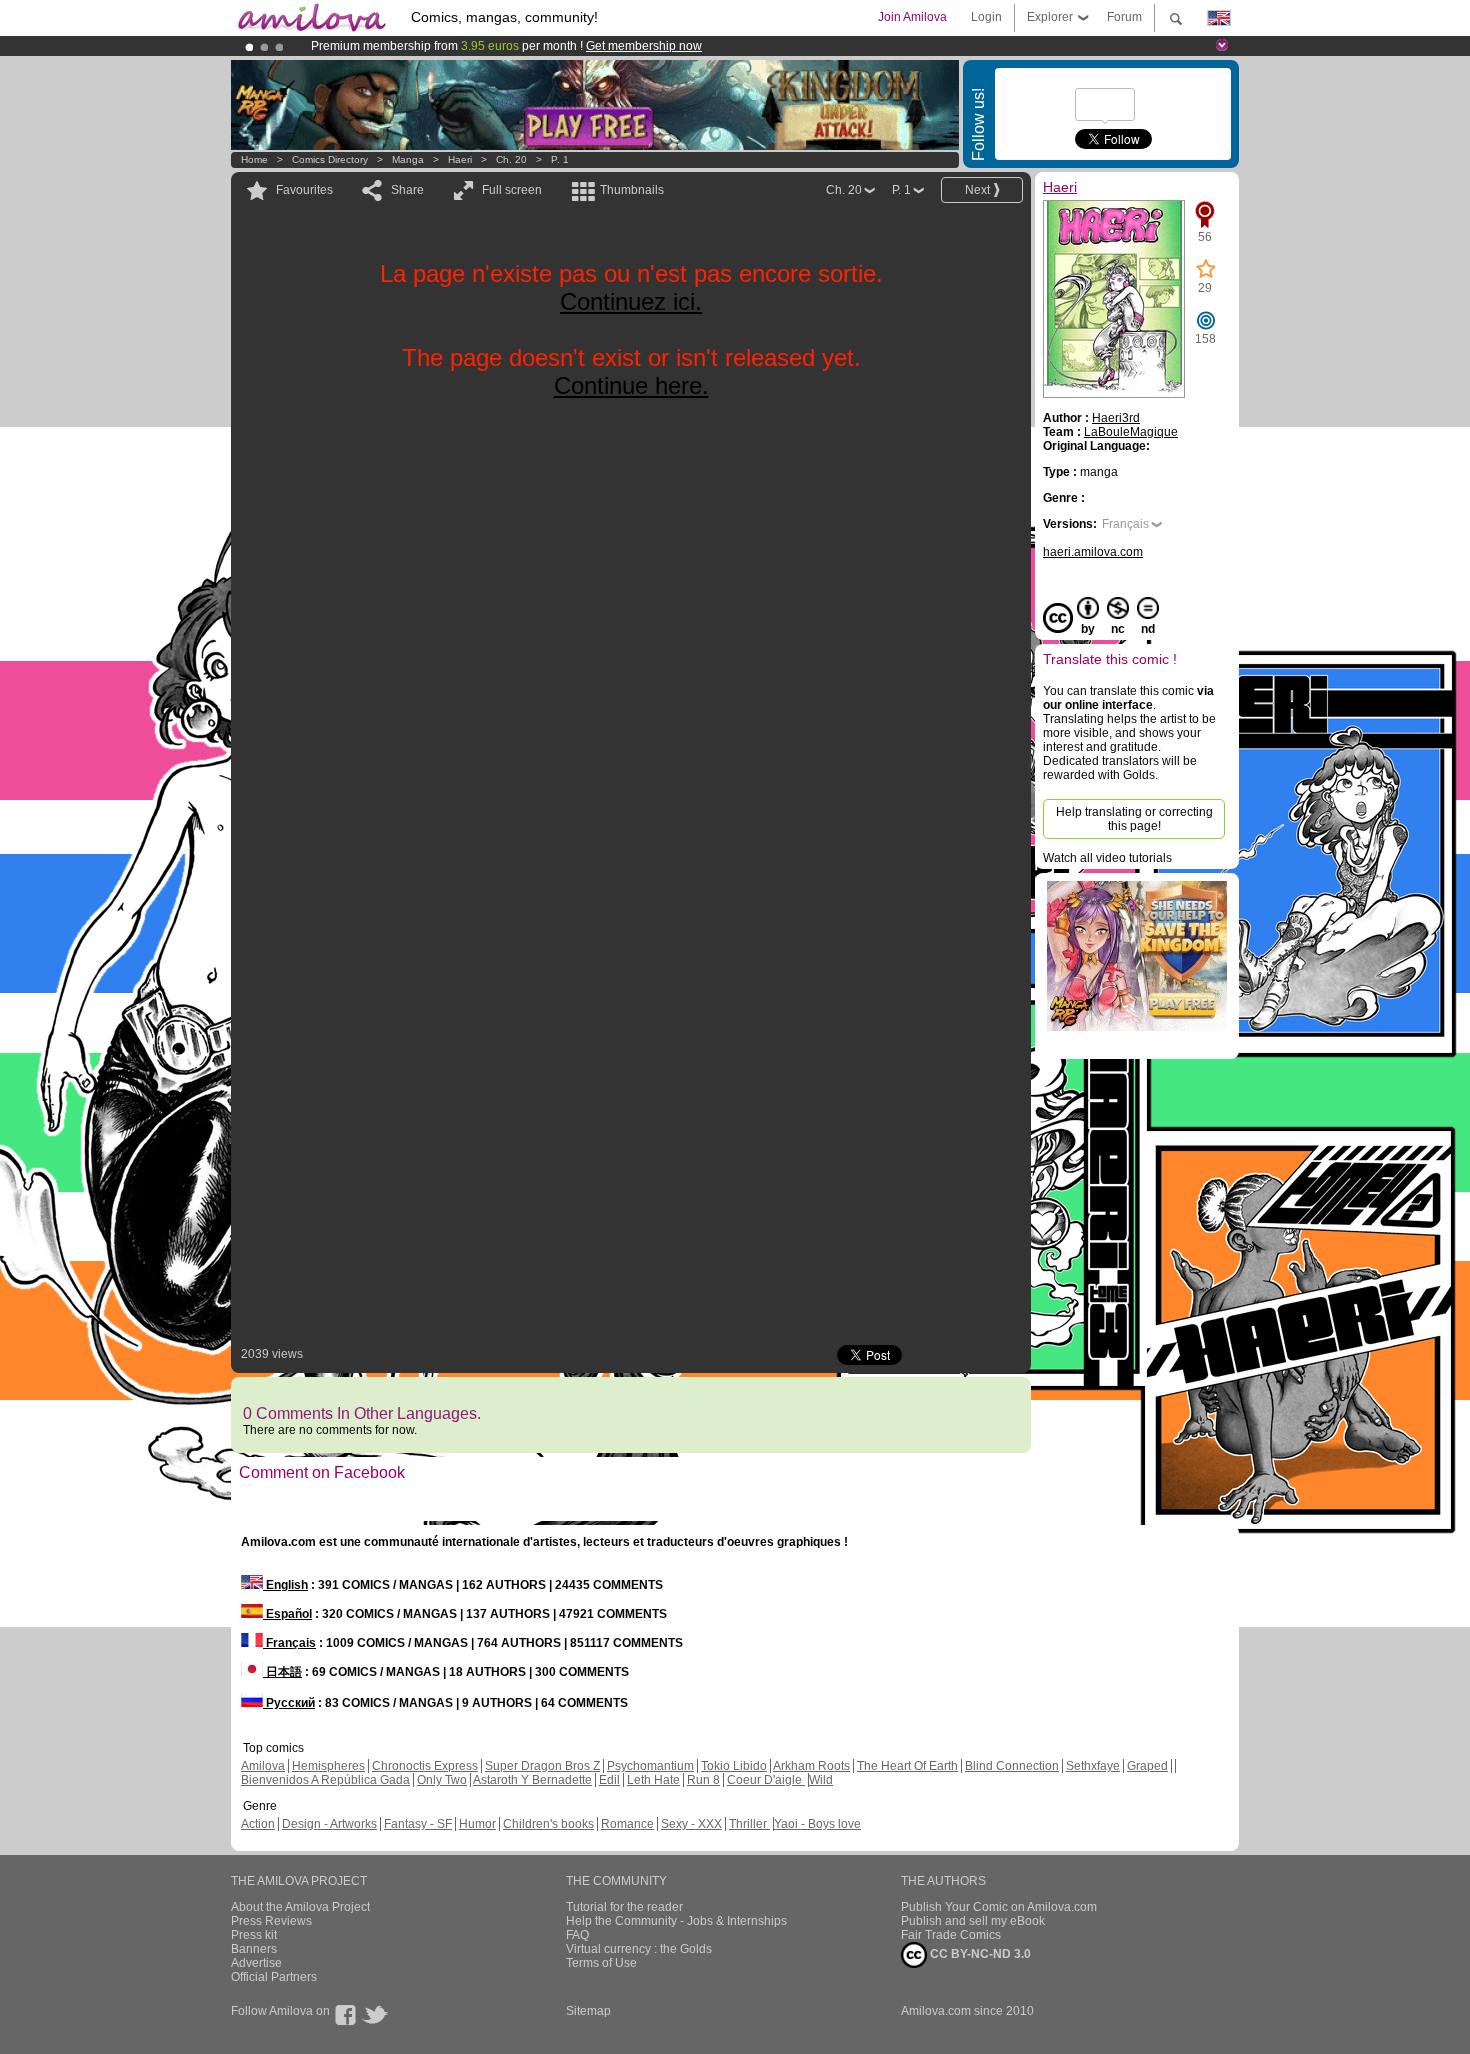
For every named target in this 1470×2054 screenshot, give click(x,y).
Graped (1147, 1766)
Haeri (460, 159)
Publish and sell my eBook (973, 1921)
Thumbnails (632, 190)
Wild (821, 1780)
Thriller (749, 1824)
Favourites (304, 190)
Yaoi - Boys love (817, 1824)
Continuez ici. (631, 301)
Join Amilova (912, 17)
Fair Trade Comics (951, 1935)
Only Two (442, 1780)
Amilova (263, 1766)
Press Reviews (271, 1921)
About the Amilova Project (300, 1907)
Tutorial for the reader (624, 1907)
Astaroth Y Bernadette (532, 1780)
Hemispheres (328, 1766)
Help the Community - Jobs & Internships (676, 1921)
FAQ (577, 1935)
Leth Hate (653, 1780)
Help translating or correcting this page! (1134, 819)
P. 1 (560, 159)
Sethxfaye (1093, 1766)
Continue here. (631, 385)
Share (407, 190)
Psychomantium (650, 1766)
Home (254, 159)
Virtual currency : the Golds (639, 1949)
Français (1125, 524)
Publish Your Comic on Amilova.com (999, 1907)
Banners (254, 1949)
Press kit (254, 1935)
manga (408, 159)
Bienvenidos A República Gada (325, 1780)
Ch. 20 (511, 159)
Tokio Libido (734, 1766)
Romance (627, 1824)
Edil (609, 1780)
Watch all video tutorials (1107, 858)
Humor (477, 1824)
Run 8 (703, 1780)
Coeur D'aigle (766, 1780)
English (285, 1585)
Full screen (512, 190)
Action (258, 1824)
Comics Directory (330, 159)
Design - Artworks (329, 1824)
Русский (289, 1703)
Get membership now (644, 46)
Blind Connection (1012, 1766)
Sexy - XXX (691, 1824)
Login (986, 17)
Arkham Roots (811, 1766)
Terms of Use (601, 1963)
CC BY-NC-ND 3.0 (979, 1954)
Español (287, 1614)
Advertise (256, 1963)
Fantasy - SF (418, 1824)
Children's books (548, 1824)
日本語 (282, 1672)
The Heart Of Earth (907, 1766)
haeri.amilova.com (1093, 552)
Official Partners (274, 1977)
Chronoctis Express (425, 1766)
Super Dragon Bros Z (542, 1766)
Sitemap (588, 2011)
